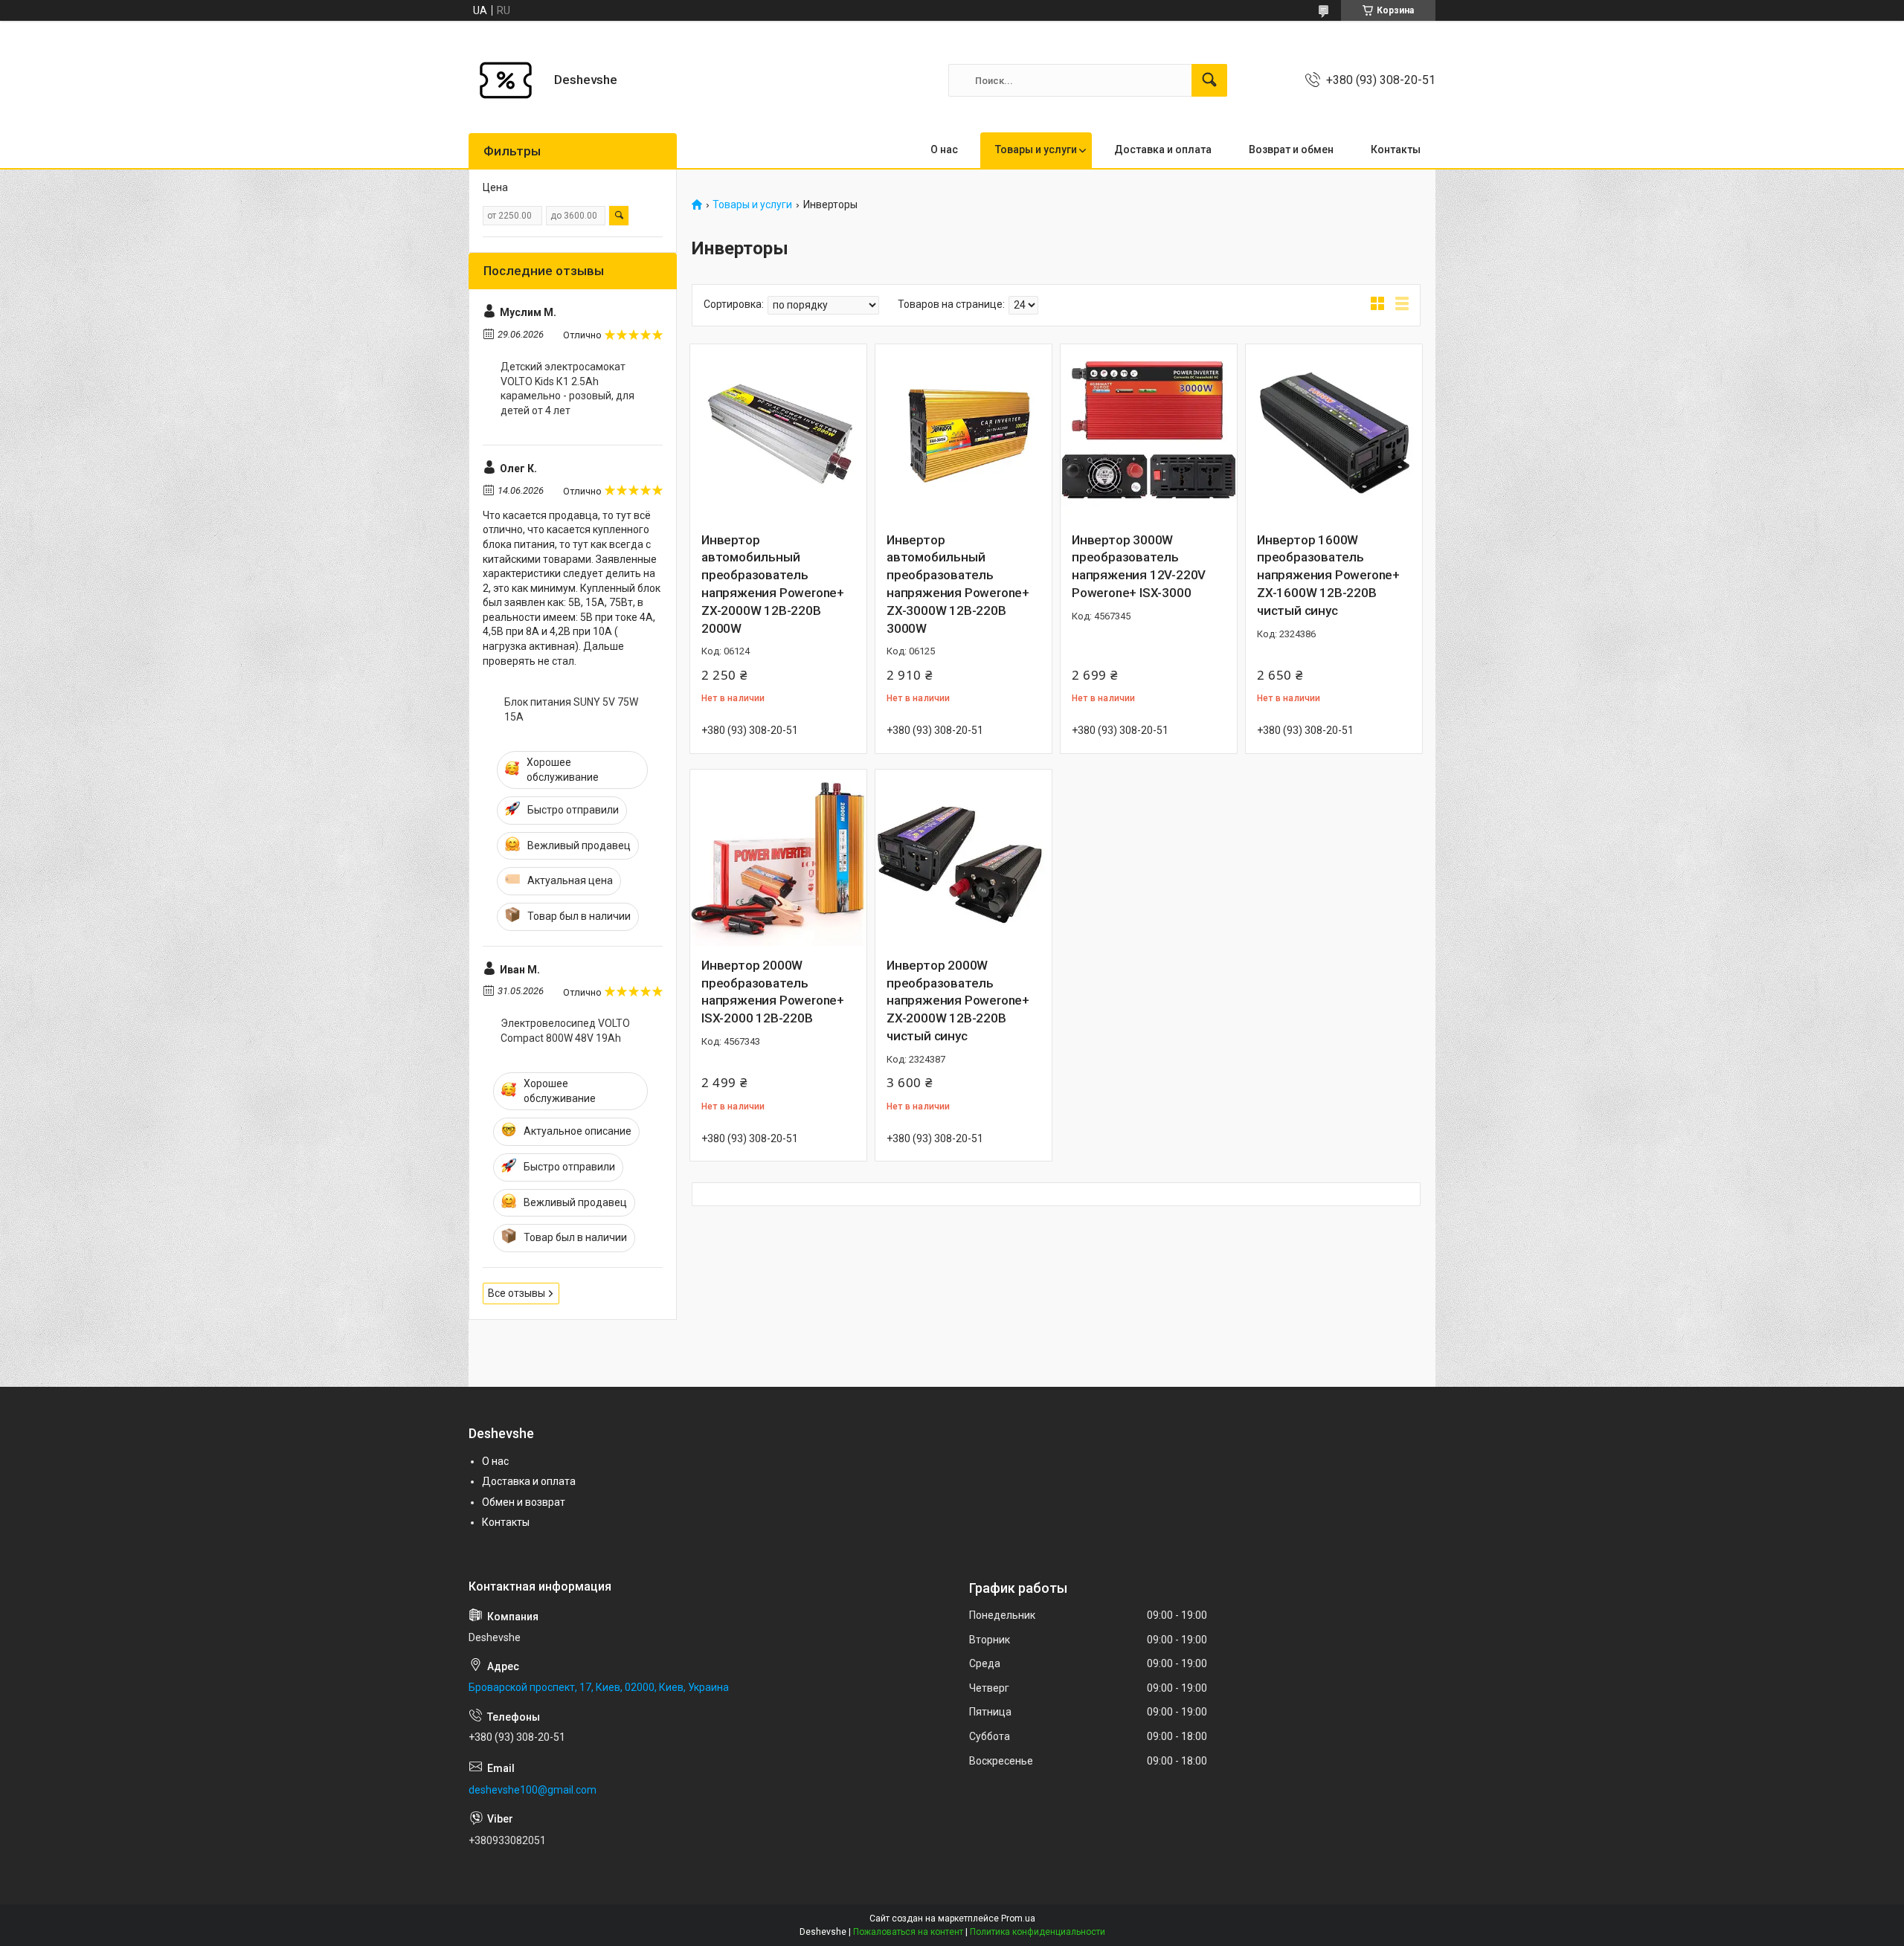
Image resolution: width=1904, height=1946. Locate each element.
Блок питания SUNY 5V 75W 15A (571, 709)
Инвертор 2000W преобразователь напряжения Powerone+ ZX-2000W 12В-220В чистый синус (958, 1001)
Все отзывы (517, 1293)
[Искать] (1209, 80)
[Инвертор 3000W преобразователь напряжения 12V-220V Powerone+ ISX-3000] (1149, 432)
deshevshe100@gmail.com (533, 1790)
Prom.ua (1018, 1918)
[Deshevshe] (506, 80)
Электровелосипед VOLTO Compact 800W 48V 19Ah (565, 1031)
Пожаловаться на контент (908, 1932)
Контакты (1396, 149)
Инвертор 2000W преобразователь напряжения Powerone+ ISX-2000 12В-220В (773, 992)
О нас (944, 149)
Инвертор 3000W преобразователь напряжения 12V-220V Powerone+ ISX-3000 (1139, 566)
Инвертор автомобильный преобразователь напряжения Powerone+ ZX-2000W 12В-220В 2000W (773, 584)
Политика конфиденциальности (1038, 1932)
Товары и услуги (1036, 149)
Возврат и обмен (1291, 149)
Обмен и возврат (524, 1502)
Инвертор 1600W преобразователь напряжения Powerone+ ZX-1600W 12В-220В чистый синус (1328, 575)
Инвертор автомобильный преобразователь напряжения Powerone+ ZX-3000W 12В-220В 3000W (958, 584)
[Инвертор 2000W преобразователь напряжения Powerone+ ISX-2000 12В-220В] (778, 858)
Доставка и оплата (1163, 149)
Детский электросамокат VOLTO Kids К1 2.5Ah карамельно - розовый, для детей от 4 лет (567, 389)
